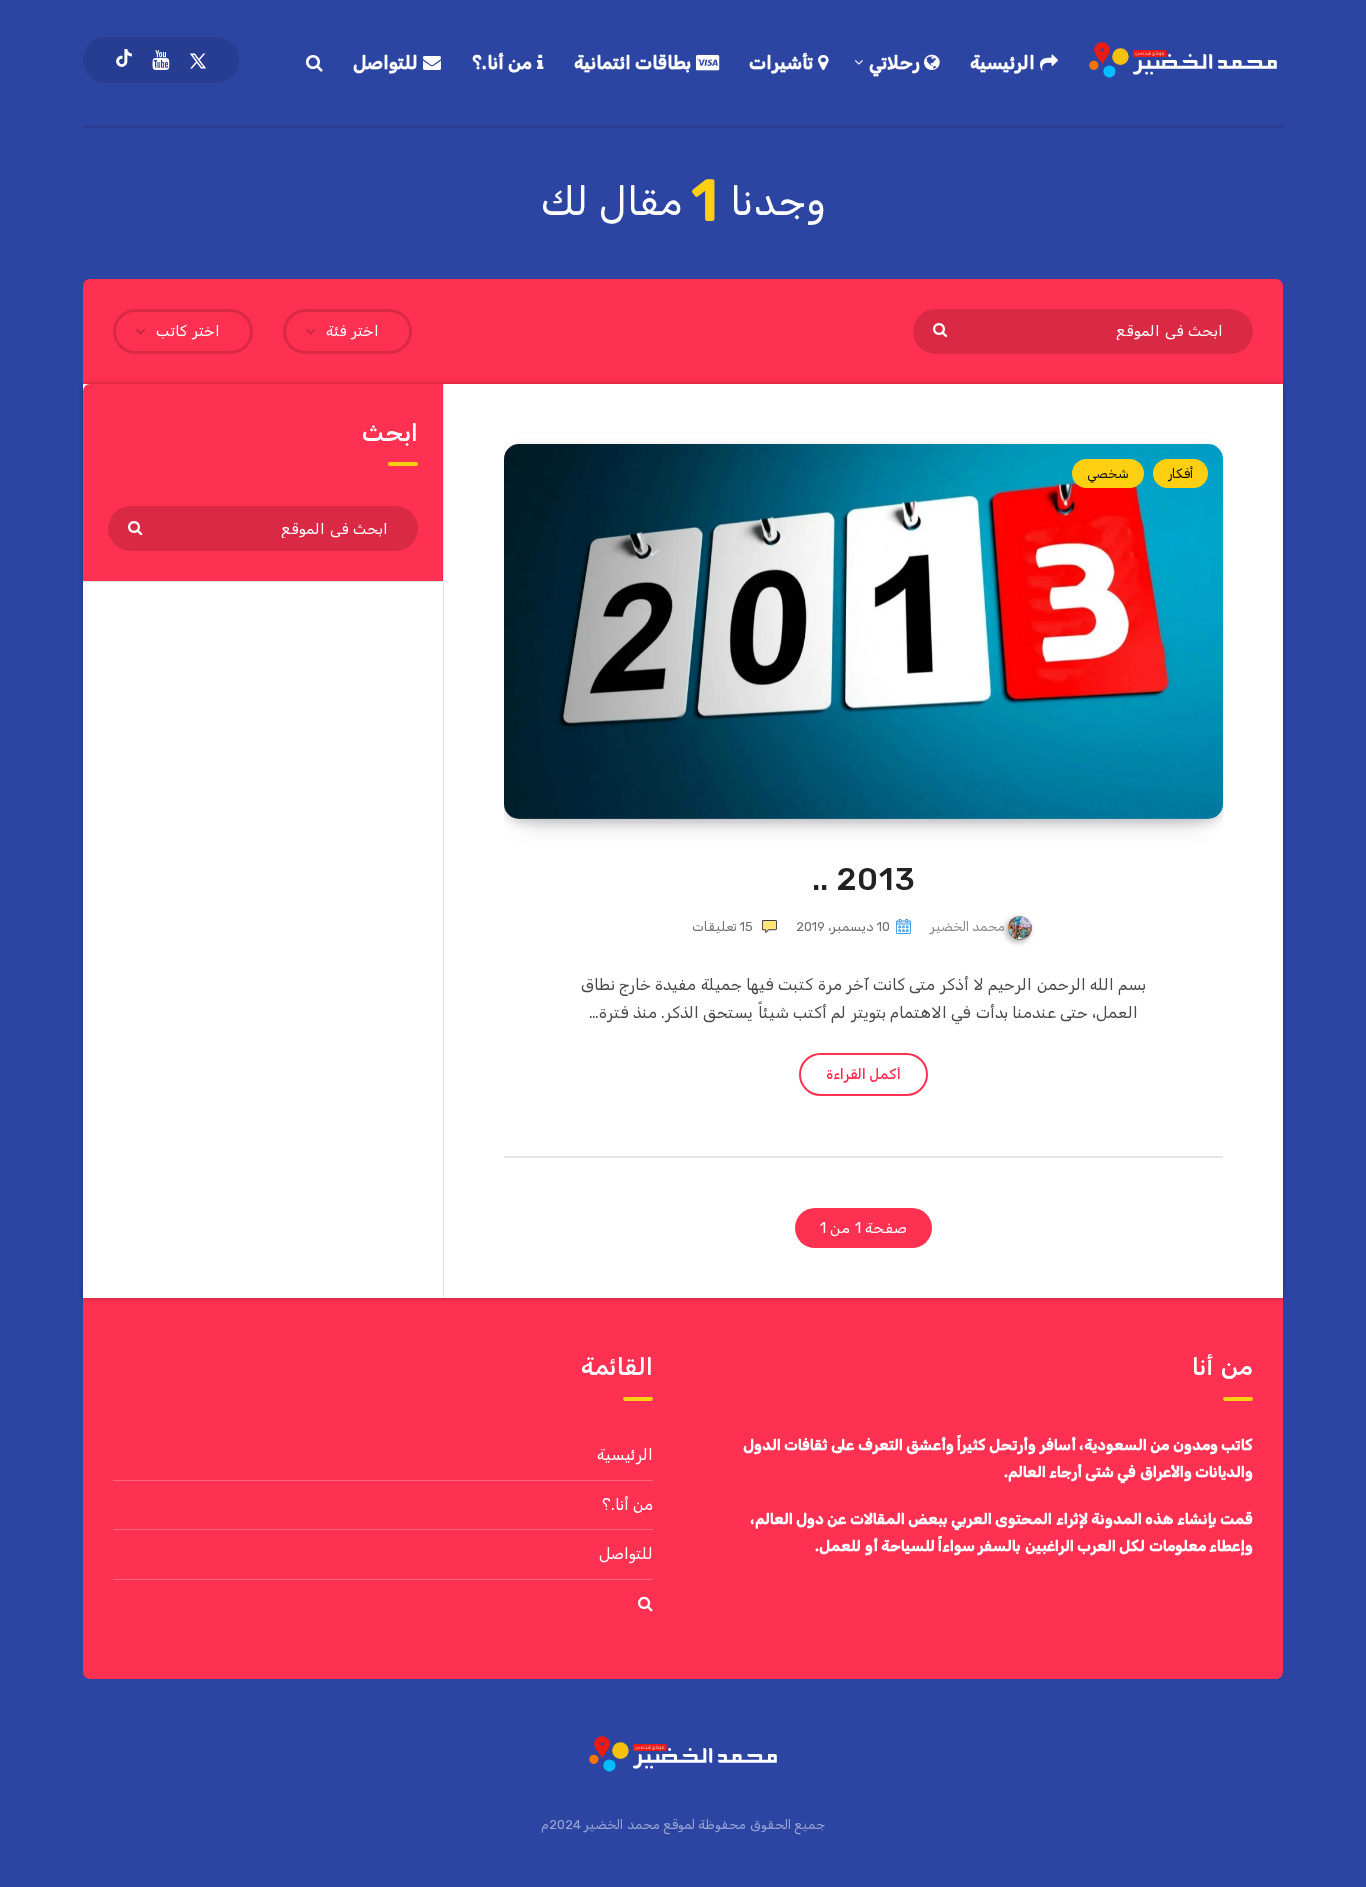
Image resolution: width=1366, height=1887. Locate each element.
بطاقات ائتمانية (635, 63)
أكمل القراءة (863, 1074)
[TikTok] (124, 60)
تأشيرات (783, 63)
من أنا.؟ (504, 63)
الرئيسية (1005, 63)
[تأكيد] (942, 329)
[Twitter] (198, 60)
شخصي (1108, 473)
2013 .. (863, 879)
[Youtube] (160, 60)
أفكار (1180, 473)
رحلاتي (897, 63)
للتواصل (388, 63)
